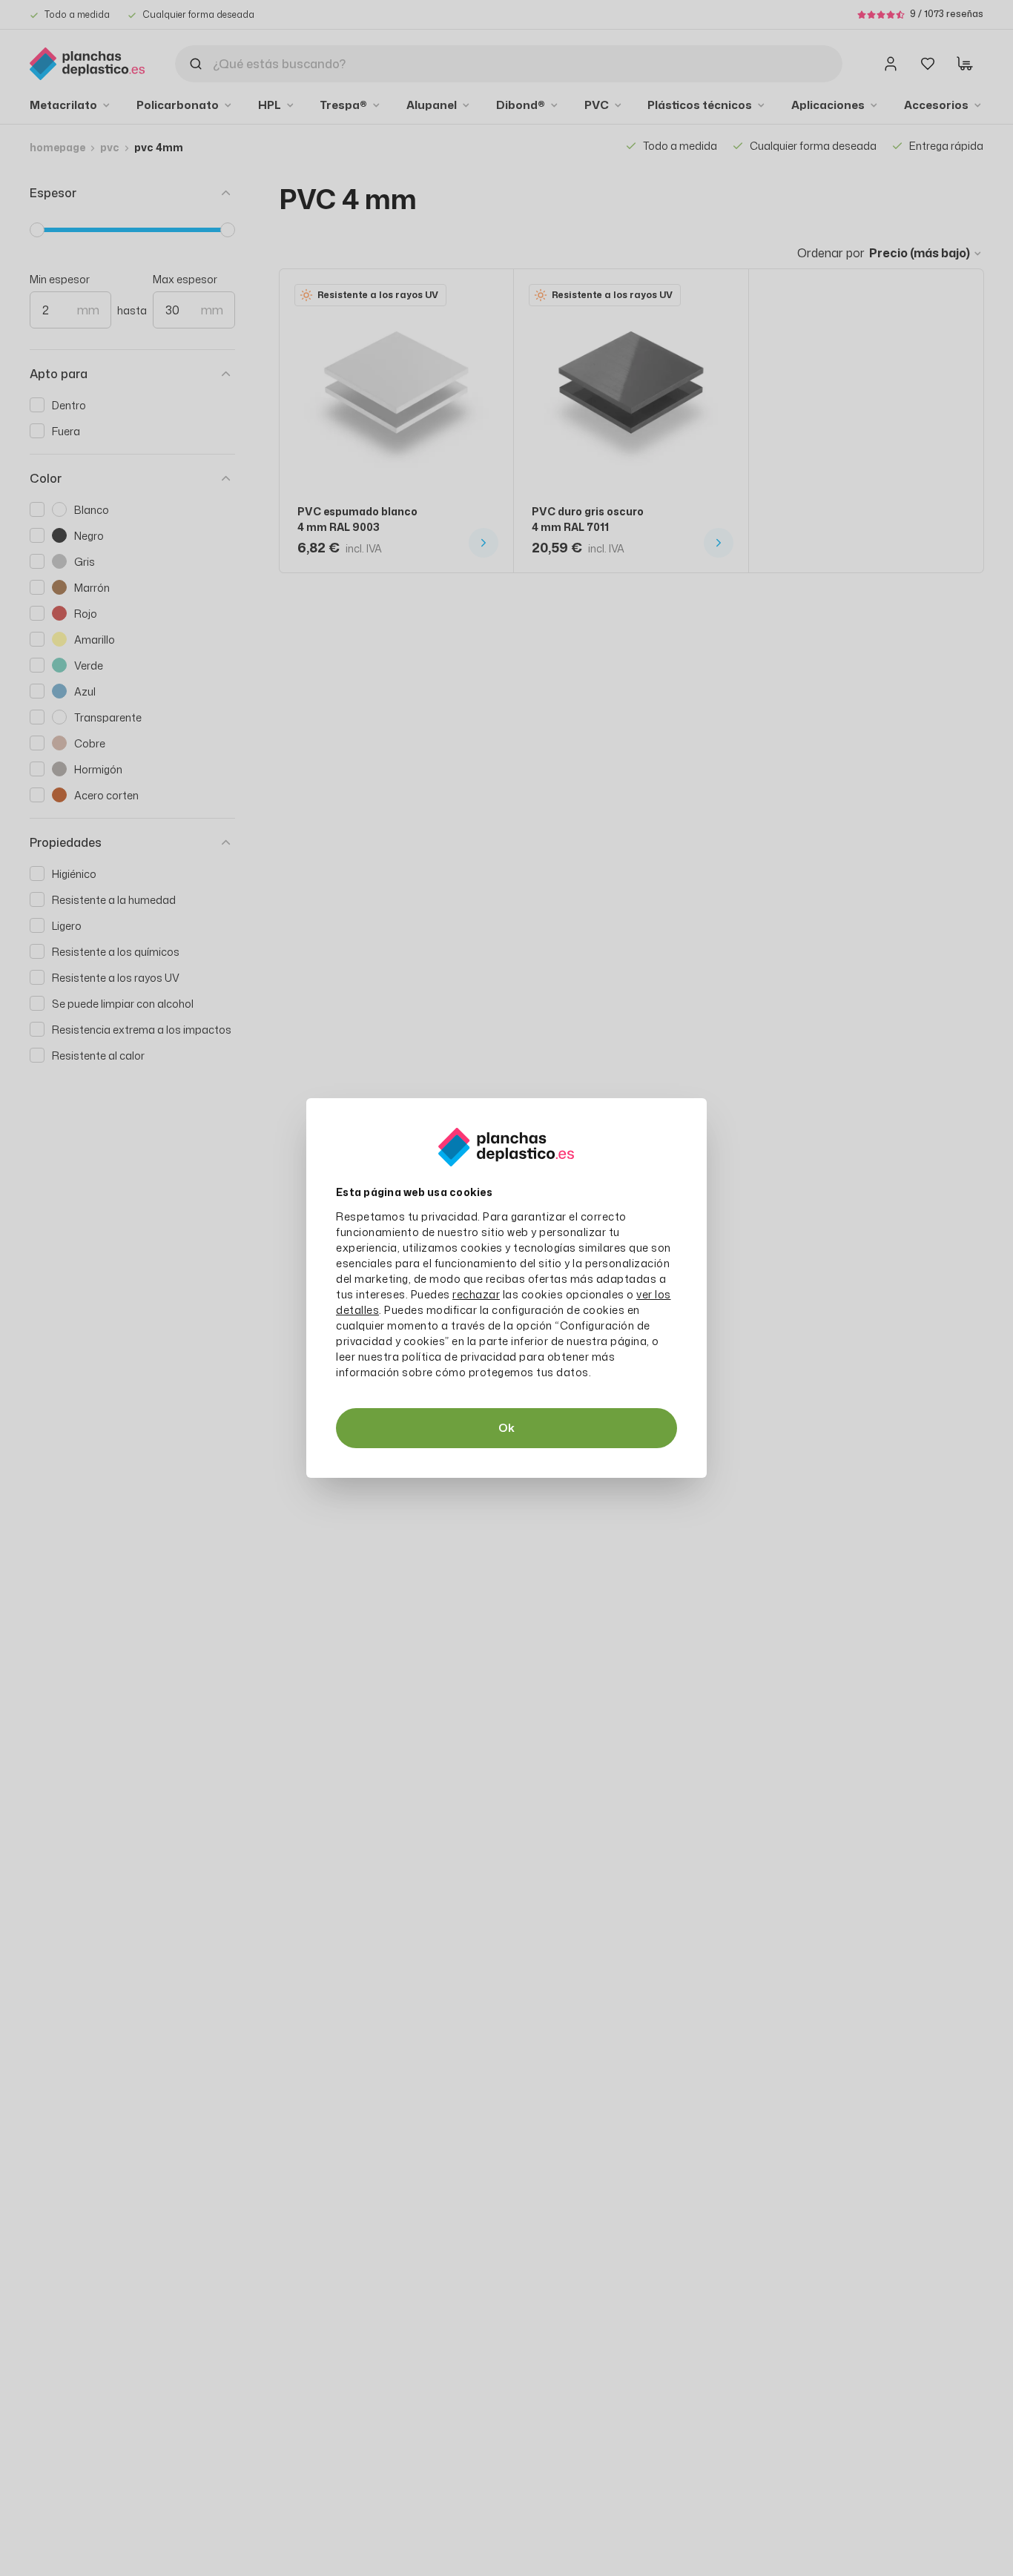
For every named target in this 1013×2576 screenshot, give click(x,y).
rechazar (476, 1294)
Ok (506, 1428)
